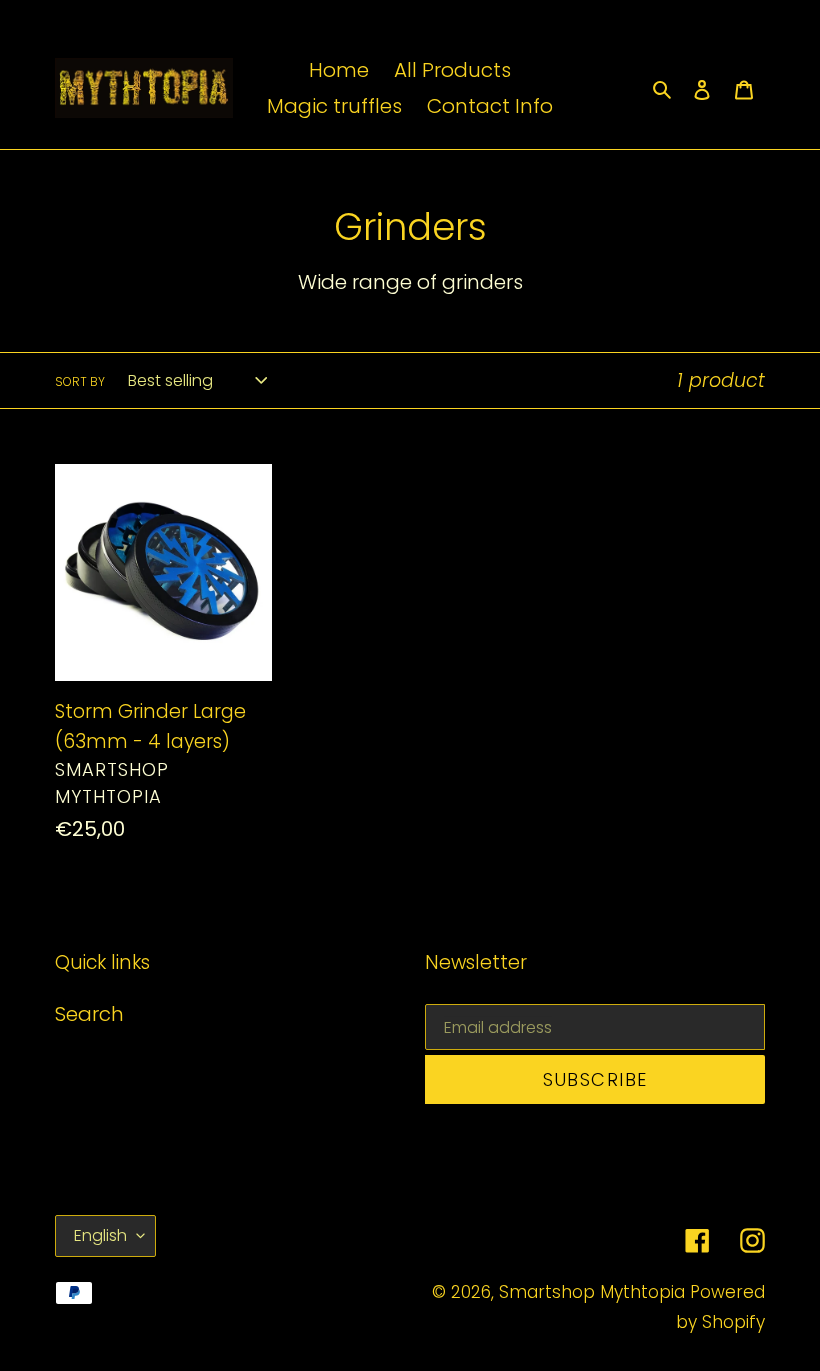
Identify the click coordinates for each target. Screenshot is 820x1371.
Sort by (80, 381)
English (100, 1235)
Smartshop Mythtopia (592, 1292)
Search (89, 1014)
